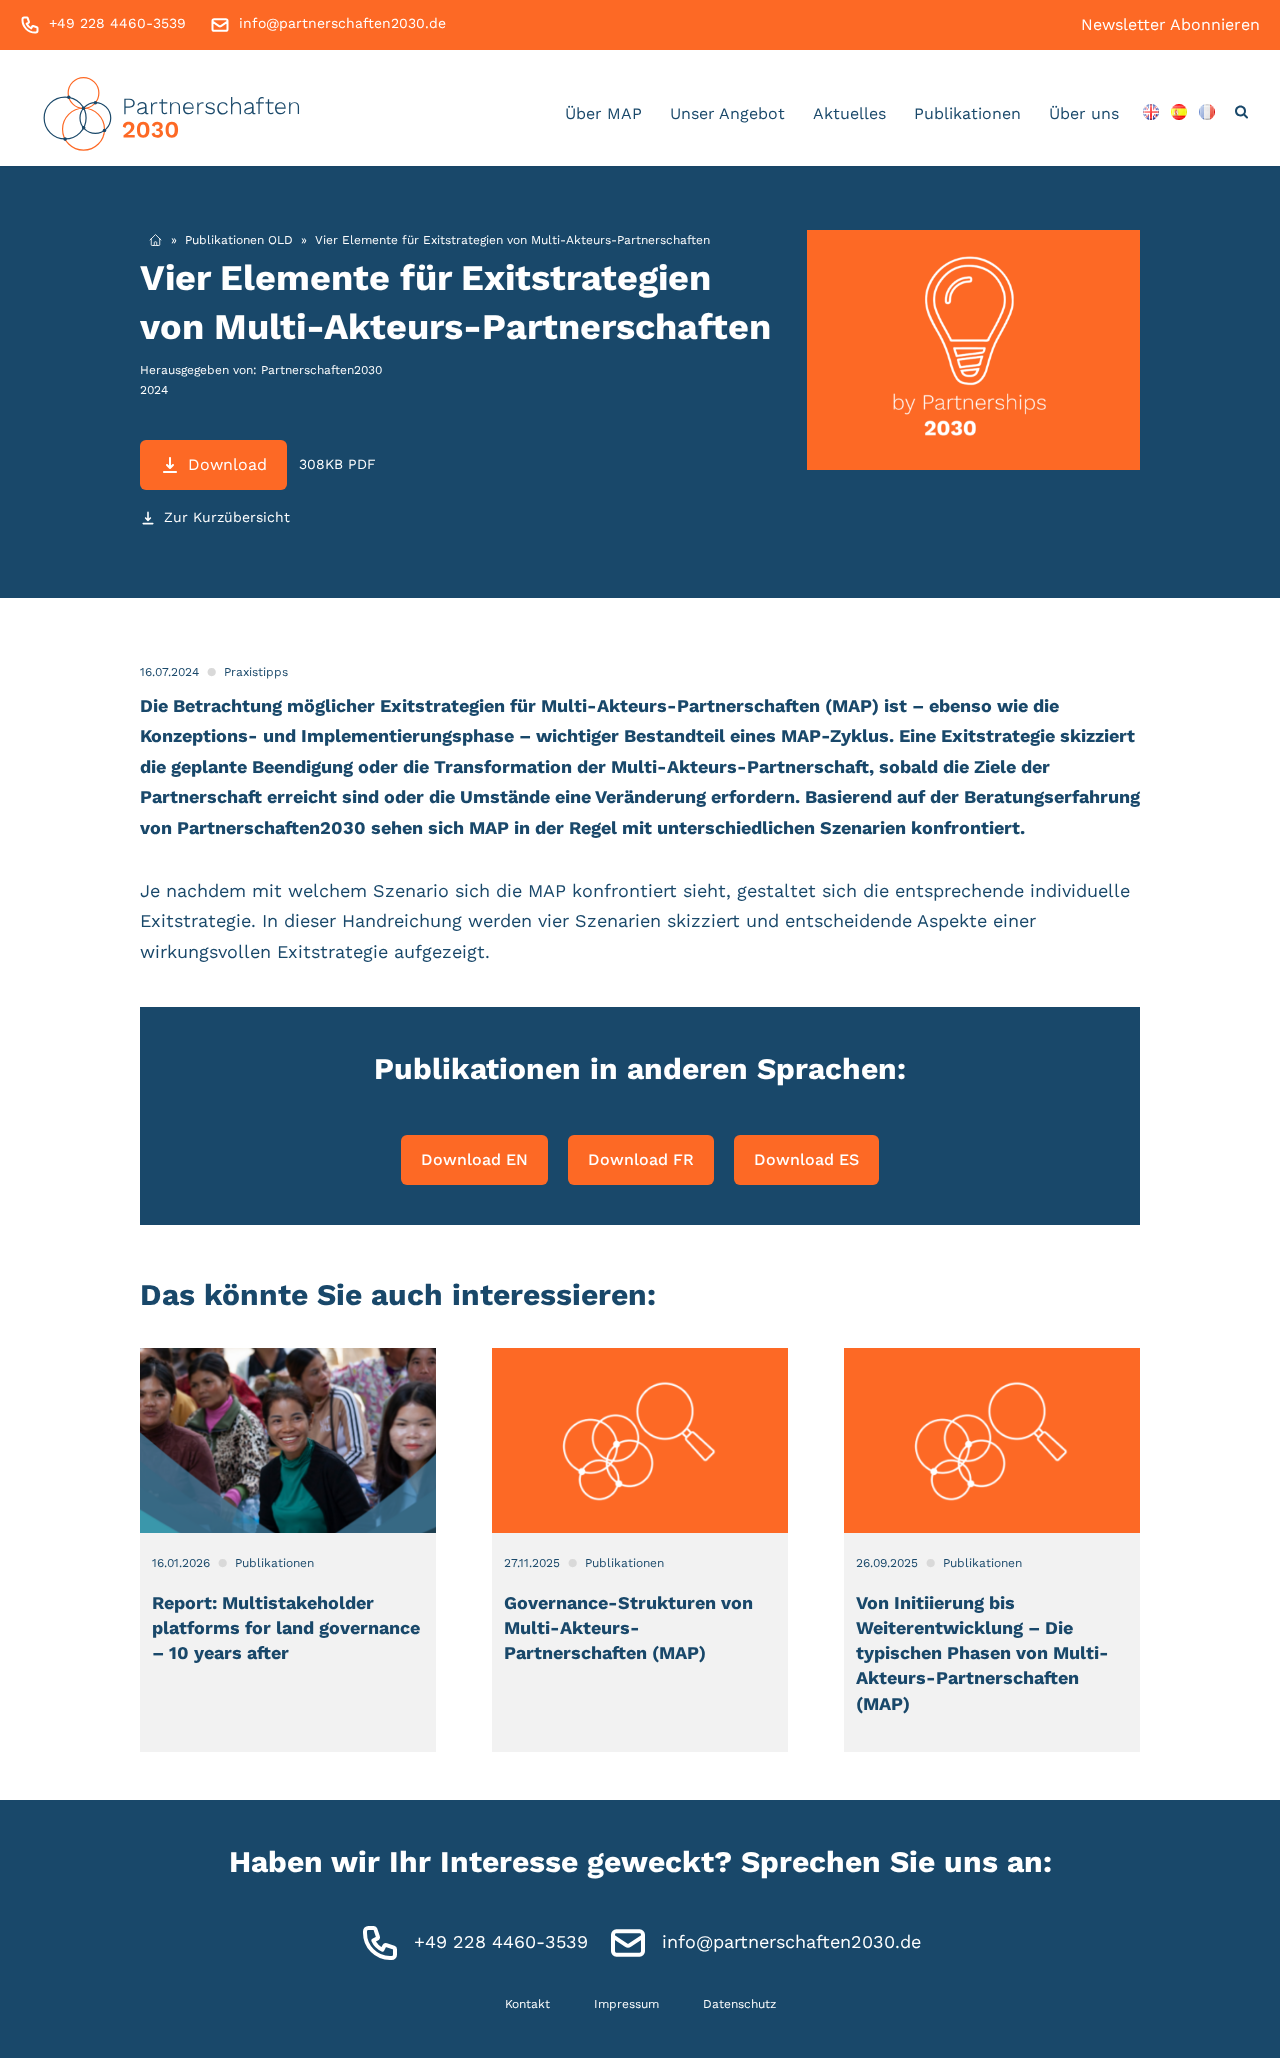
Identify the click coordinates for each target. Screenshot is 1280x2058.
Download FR (641, 1159)
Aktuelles (849, 113)
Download (227, 464)
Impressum (626, 2004)
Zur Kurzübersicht (227, 517)
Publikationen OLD (239, 240)
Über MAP (603, 113)
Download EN (474, 1159)
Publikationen (967, 113)
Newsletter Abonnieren (1170, 24)
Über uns (1084, 113)
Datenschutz (739, 2004)
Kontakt (527, 2004)
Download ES (806, 1159)
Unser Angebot (727, 113)
